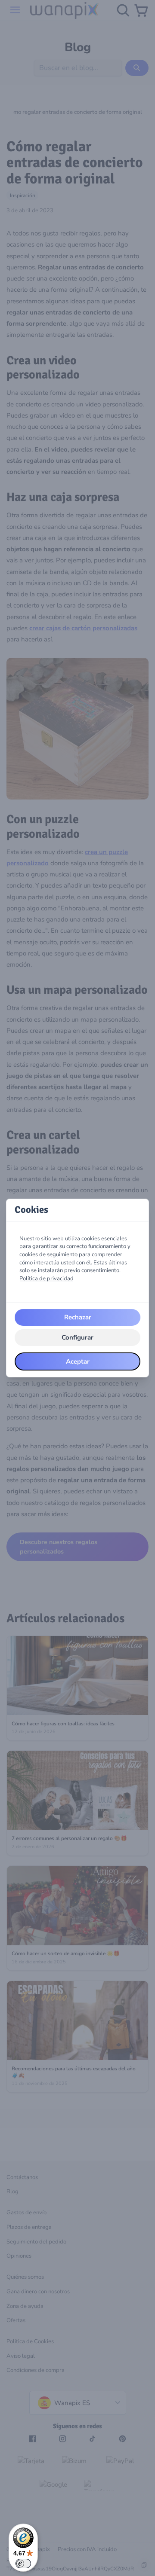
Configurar (77, 1337)
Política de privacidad (46, 1279)
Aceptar (78, 1361)
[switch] (23, 2564)
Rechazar (78, 1317)
